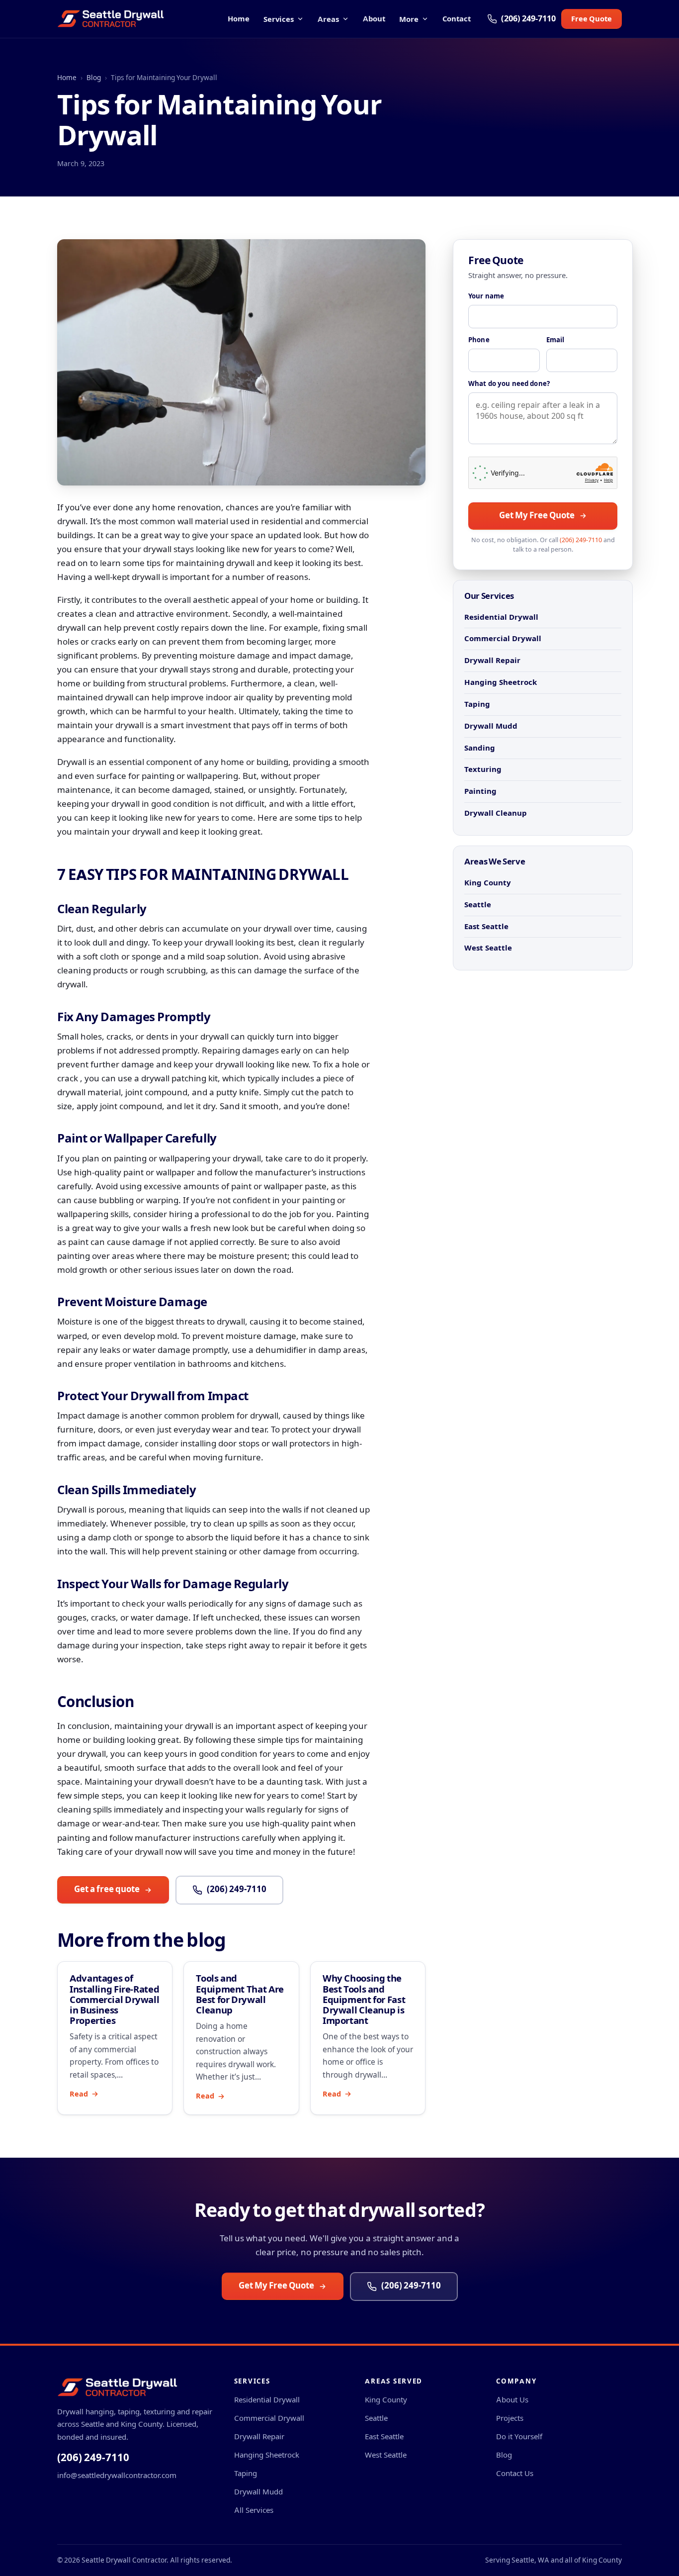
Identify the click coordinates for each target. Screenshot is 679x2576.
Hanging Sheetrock (501, 682)
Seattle (478, 905)
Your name (486, 296)
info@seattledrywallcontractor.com (117, 2475)
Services (279, 19)
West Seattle (488, 948)
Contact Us (515, 2473)
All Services (254, 2510)
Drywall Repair (492, 660)
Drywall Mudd (491, 726)
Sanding (480, 748)
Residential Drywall (501, 617)
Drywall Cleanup (496, 813)
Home (239, 19)
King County (488, 883)
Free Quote (592, 19)
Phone (479, 340)
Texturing (483, 769)
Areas (328, 19)
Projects (510, 2418)
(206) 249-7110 (237, 1889)
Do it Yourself (519, 2436)
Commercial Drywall (503, 638)
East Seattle (486, 926)
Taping (477, 704)
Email (555, 340)
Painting (480, 791)
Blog (94, 78)
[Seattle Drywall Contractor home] (111, 19)
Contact (457, 19)
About (374, 19)
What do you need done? (509, 384)
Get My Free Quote (537, 516)
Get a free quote (107, 1889)
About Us (512, 2400)
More (409, 19)
